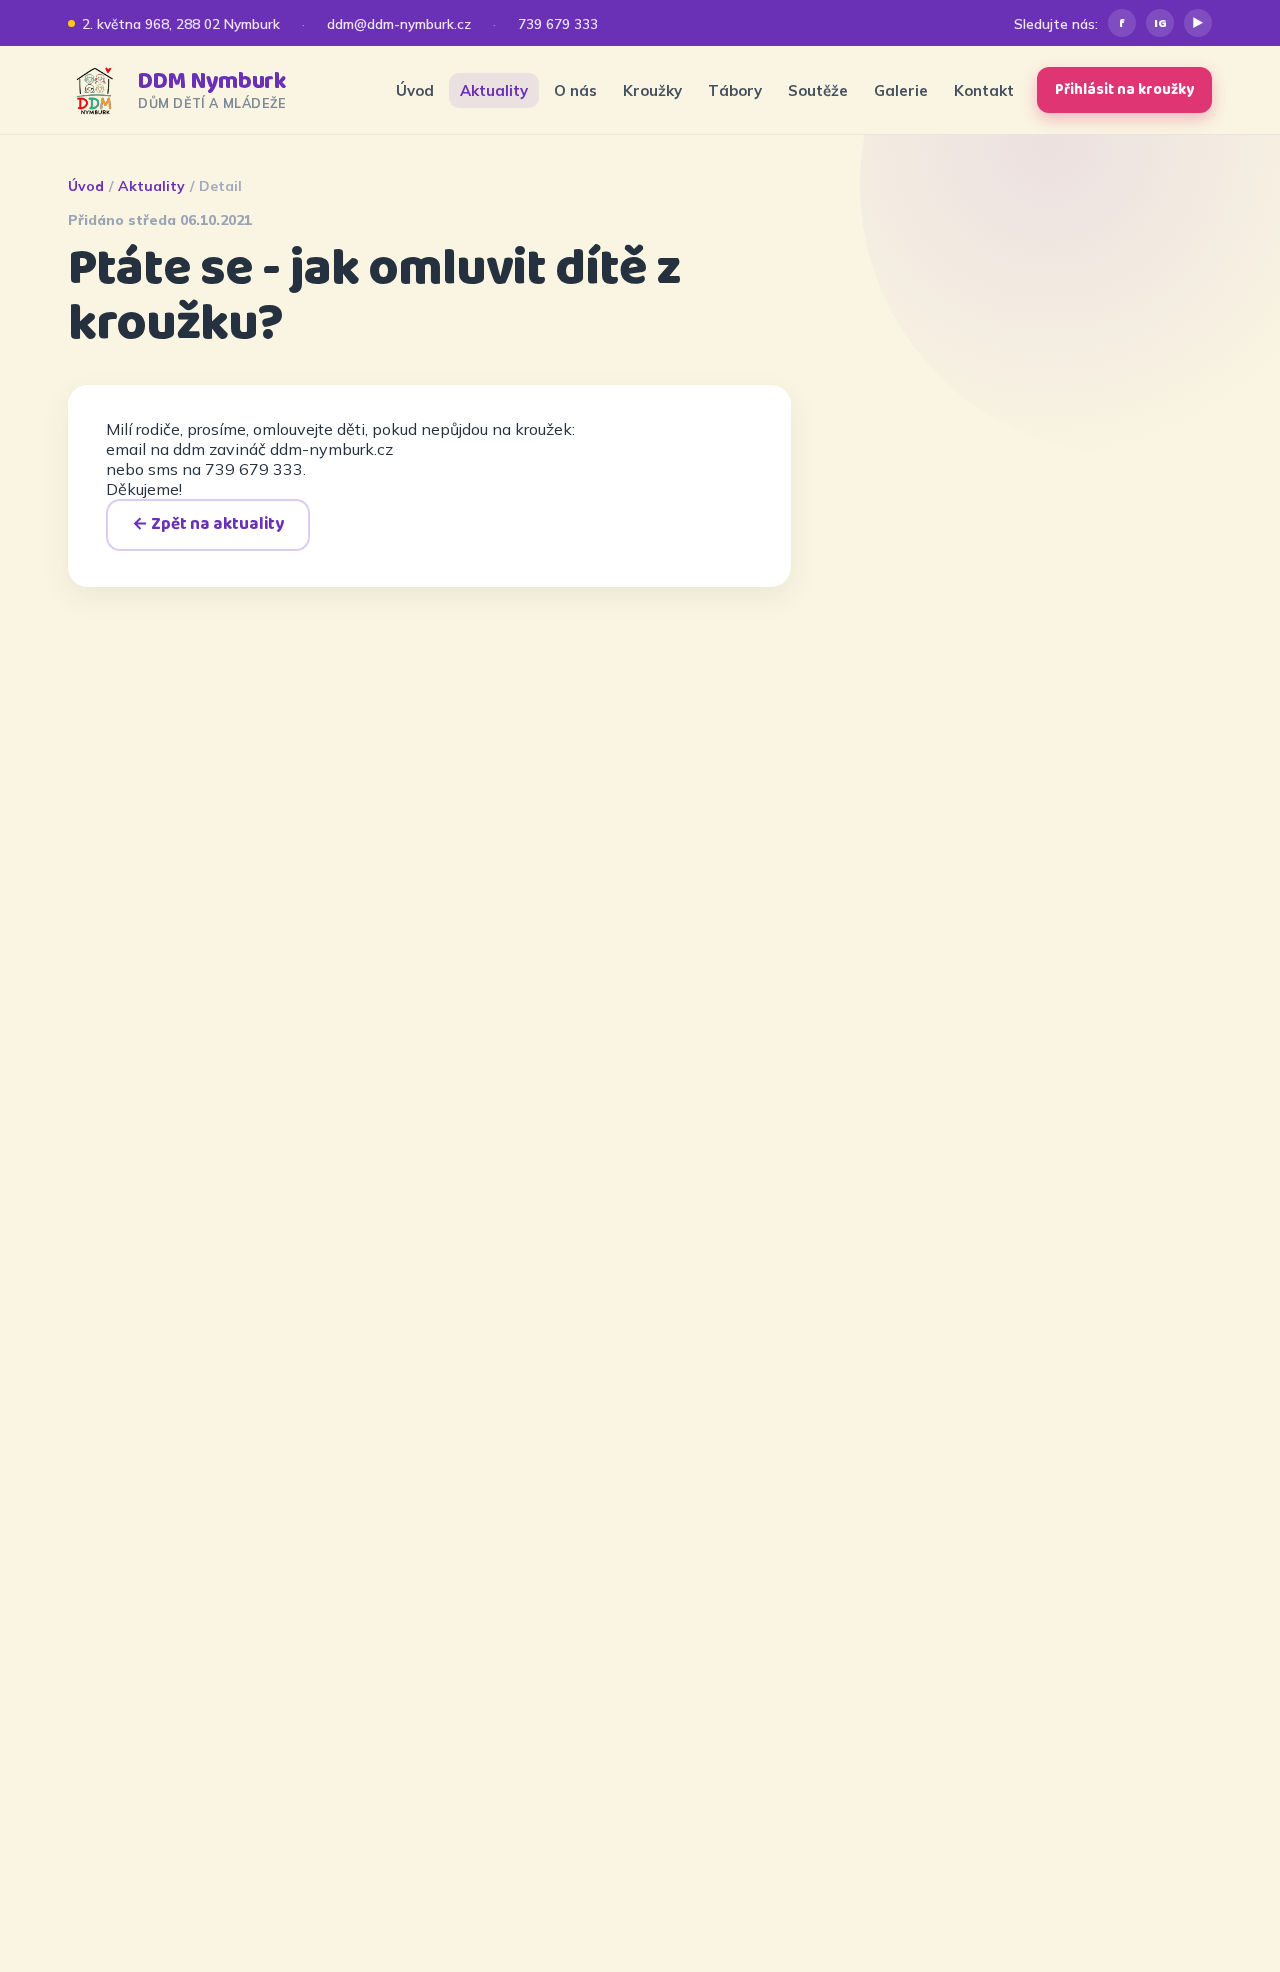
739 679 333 (558, 23)
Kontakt (984, 90)
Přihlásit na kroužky (1124, 90)
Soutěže (818, 90)
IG (1160, 23)
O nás (575, 90)
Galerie (901, 90)
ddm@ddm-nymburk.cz (399, 23)
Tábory (735, 90)
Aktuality (494, 90)
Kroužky (652, 90)
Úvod (415, 90)
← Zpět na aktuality (208, 524)
